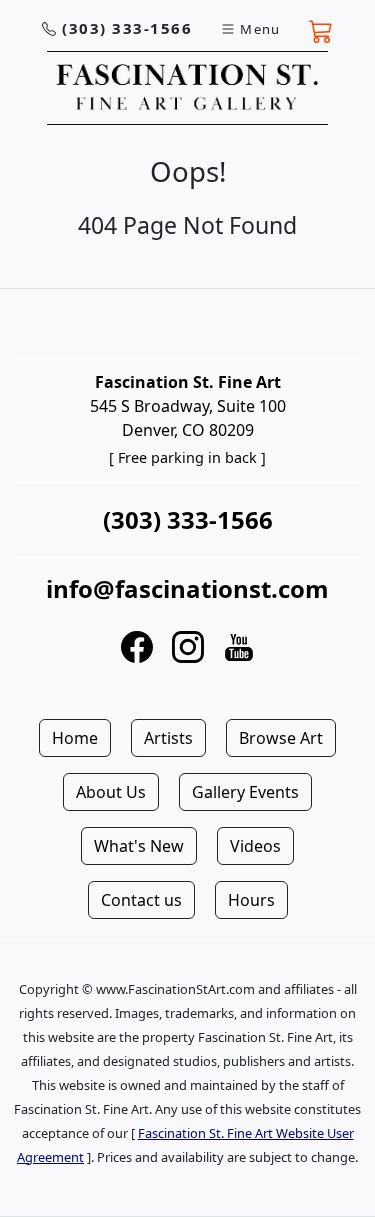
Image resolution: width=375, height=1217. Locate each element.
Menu (260, 29)
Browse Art (281, 738)
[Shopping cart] (321, 29)
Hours (251, 900)
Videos (255, 846)
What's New (139, 846)
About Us (111, 792)
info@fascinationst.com (187, 588)
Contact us (141, 900)
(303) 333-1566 (127, 28)
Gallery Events (245, 792)
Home (75, 738)
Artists (168, 738)
